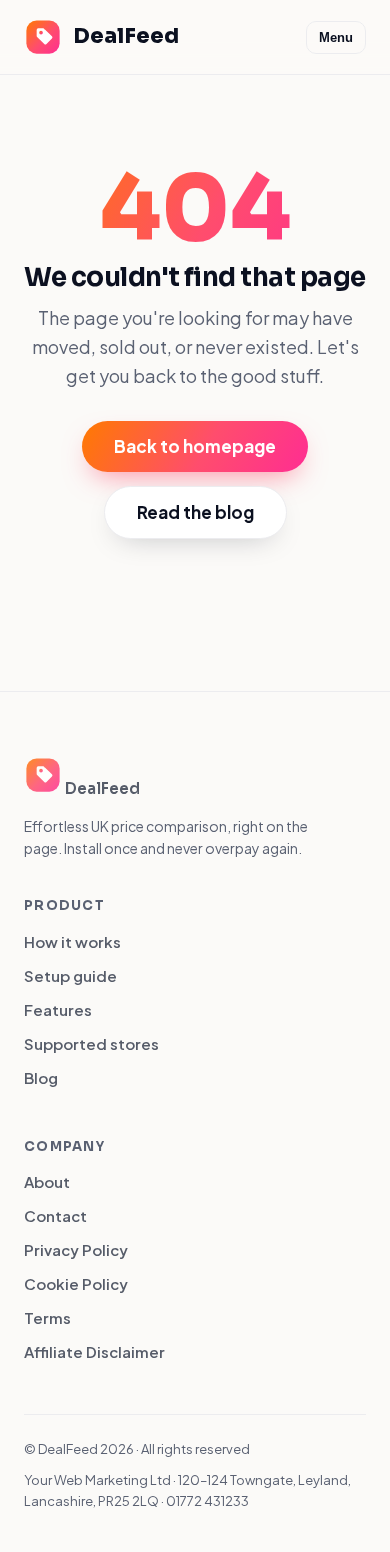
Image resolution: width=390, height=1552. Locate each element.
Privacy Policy (76, 1249)
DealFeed (126, 36)
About (47, 1181)
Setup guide (70, 975)
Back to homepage (195, 446)
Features (58, 1009)
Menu (336, 37)
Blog (41, 1077)
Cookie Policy (76, 1283)
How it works (72, 941)
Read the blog (195, 512)
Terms (47, 1317)
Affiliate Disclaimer (94, 1351)
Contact (55, 1215)
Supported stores (91, 1043)
